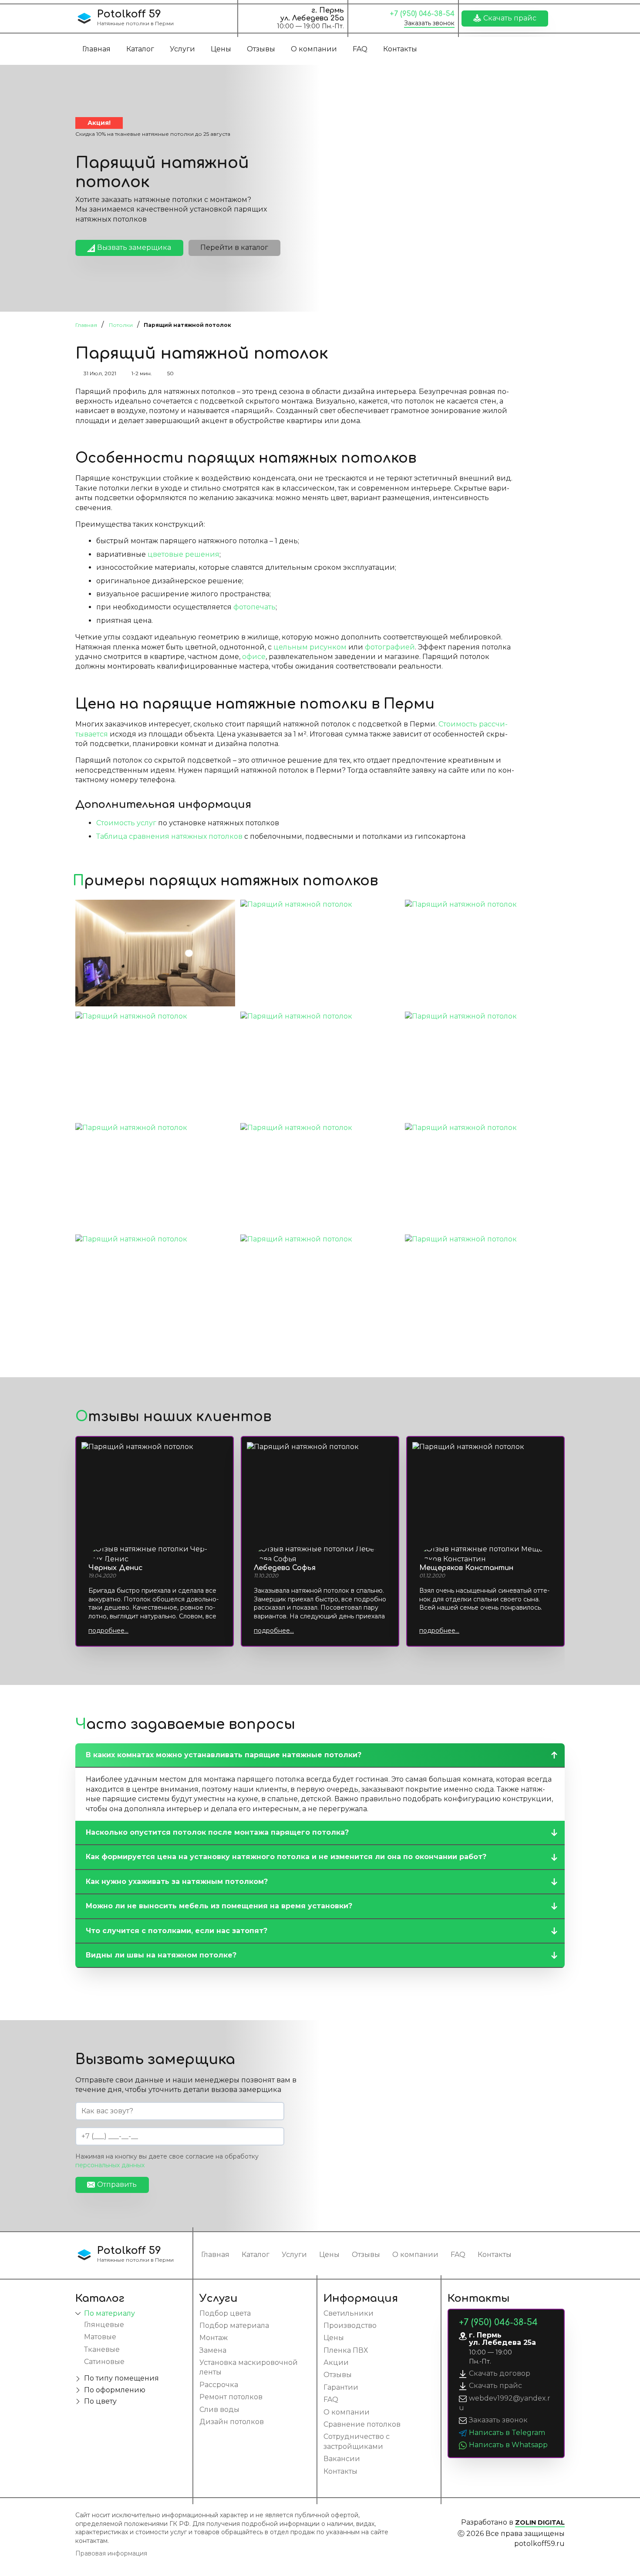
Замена (213, 2350)
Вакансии (342, 2459)
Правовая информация (111, 2553)
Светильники (349, 2313)
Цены (221, 49)
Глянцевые (104, 2325)
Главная (96, 49)
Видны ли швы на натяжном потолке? (161, 1955)
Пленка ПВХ (346, 2350)
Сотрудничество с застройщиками (357, 2441)
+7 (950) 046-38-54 (422, 14)
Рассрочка (219, 2385)
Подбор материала (234, 2325)
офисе (254, 657)
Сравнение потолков (362, 2424)
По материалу (109, 2313)
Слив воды (219, 2410)
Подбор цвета (225, 2313)
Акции (336, 2362)
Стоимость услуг (126, 823)
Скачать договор (500, 2373)
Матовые (100, 2337)
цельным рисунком (310, 647)
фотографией (390, 647)
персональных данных (110, 2165)
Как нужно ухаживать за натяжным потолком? (177, 1882)
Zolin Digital (540, 2522)
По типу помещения (121, 2378)
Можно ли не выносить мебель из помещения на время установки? (219, 1906)
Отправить (117, 2184)
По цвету (100, 2401)
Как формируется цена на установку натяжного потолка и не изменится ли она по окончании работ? (286, 1857)
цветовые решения (184, 554)
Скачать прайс (510, 18)
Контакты (400, 49)
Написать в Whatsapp (508, 2445)
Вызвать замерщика (134, 247)
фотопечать (254, 607)
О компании (314, 49)
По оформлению (115, 2390)
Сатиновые (104, 2362)
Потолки (121, 325)
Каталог (140, 49)
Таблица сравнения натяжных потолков (169, 836)
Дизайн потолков (232, 2422)
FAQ (360, 49)
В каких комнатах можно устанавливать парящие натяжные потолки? (224, 1755)
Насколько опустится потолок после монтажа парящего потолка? (217, 1832)
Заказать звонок (429, 23)
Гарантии (341, 2387)
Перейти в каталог (234, 247)
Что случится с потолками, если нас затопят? (177, 1931)
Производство (350, 2325)
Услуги (182, 49)
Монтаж (214, 2338)
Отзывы (261, 49)
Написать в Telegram (507, 2433)
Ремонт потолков (231, 2397)
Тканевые (102, 2349)
